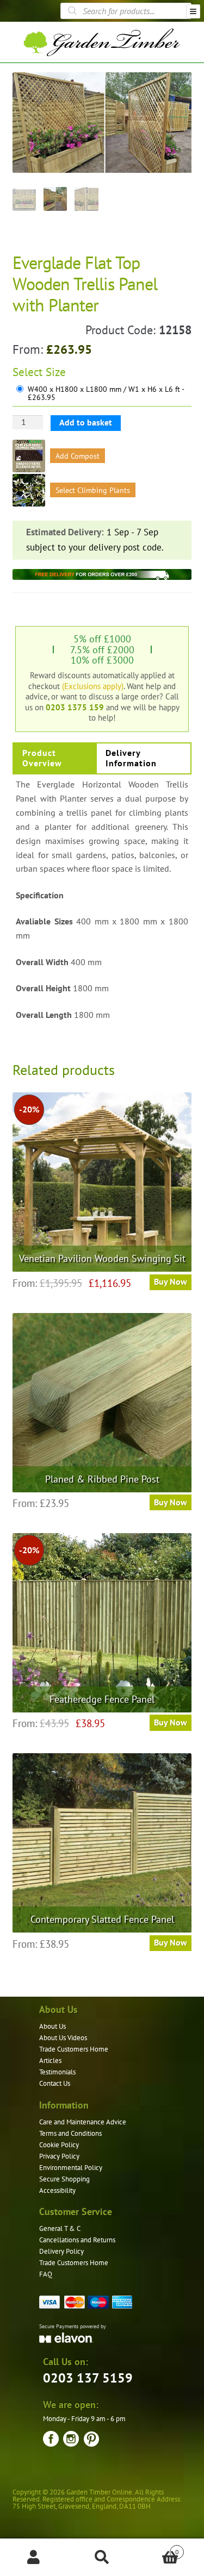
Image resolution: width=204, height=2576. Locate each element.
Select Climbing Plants (93, 490)
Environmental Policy (71, 2168)
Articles (50, 2061)
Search (102, 2558)
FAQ (46, 2274)
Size (56, 372)
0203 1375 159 (75, 707)
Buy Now (171, 1281)
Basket (157, 2548)
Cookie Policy (59, 2145)
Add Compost (78, 456)
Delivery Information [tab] (131, 758)
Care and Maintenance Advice (83, 2122)
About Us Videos (63, 2038)
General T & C (60, 2228)
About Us (52, 2026)
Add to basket (86, 422)
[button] (175, 89)
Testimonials (57, 2072)
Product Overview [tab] (42, 758)
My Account (34, 2558)
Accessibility (57, 2190)
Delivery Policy (61, 2251)
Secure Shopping (64, 2179)
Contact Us (55, 2083)
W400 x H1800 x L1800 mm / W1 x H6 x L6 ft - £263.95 (106, 394)
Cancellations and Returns (77, 2240)
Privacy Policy (59, 2156)
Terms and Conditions (70, 2133)
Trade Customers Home (74, 2049)
